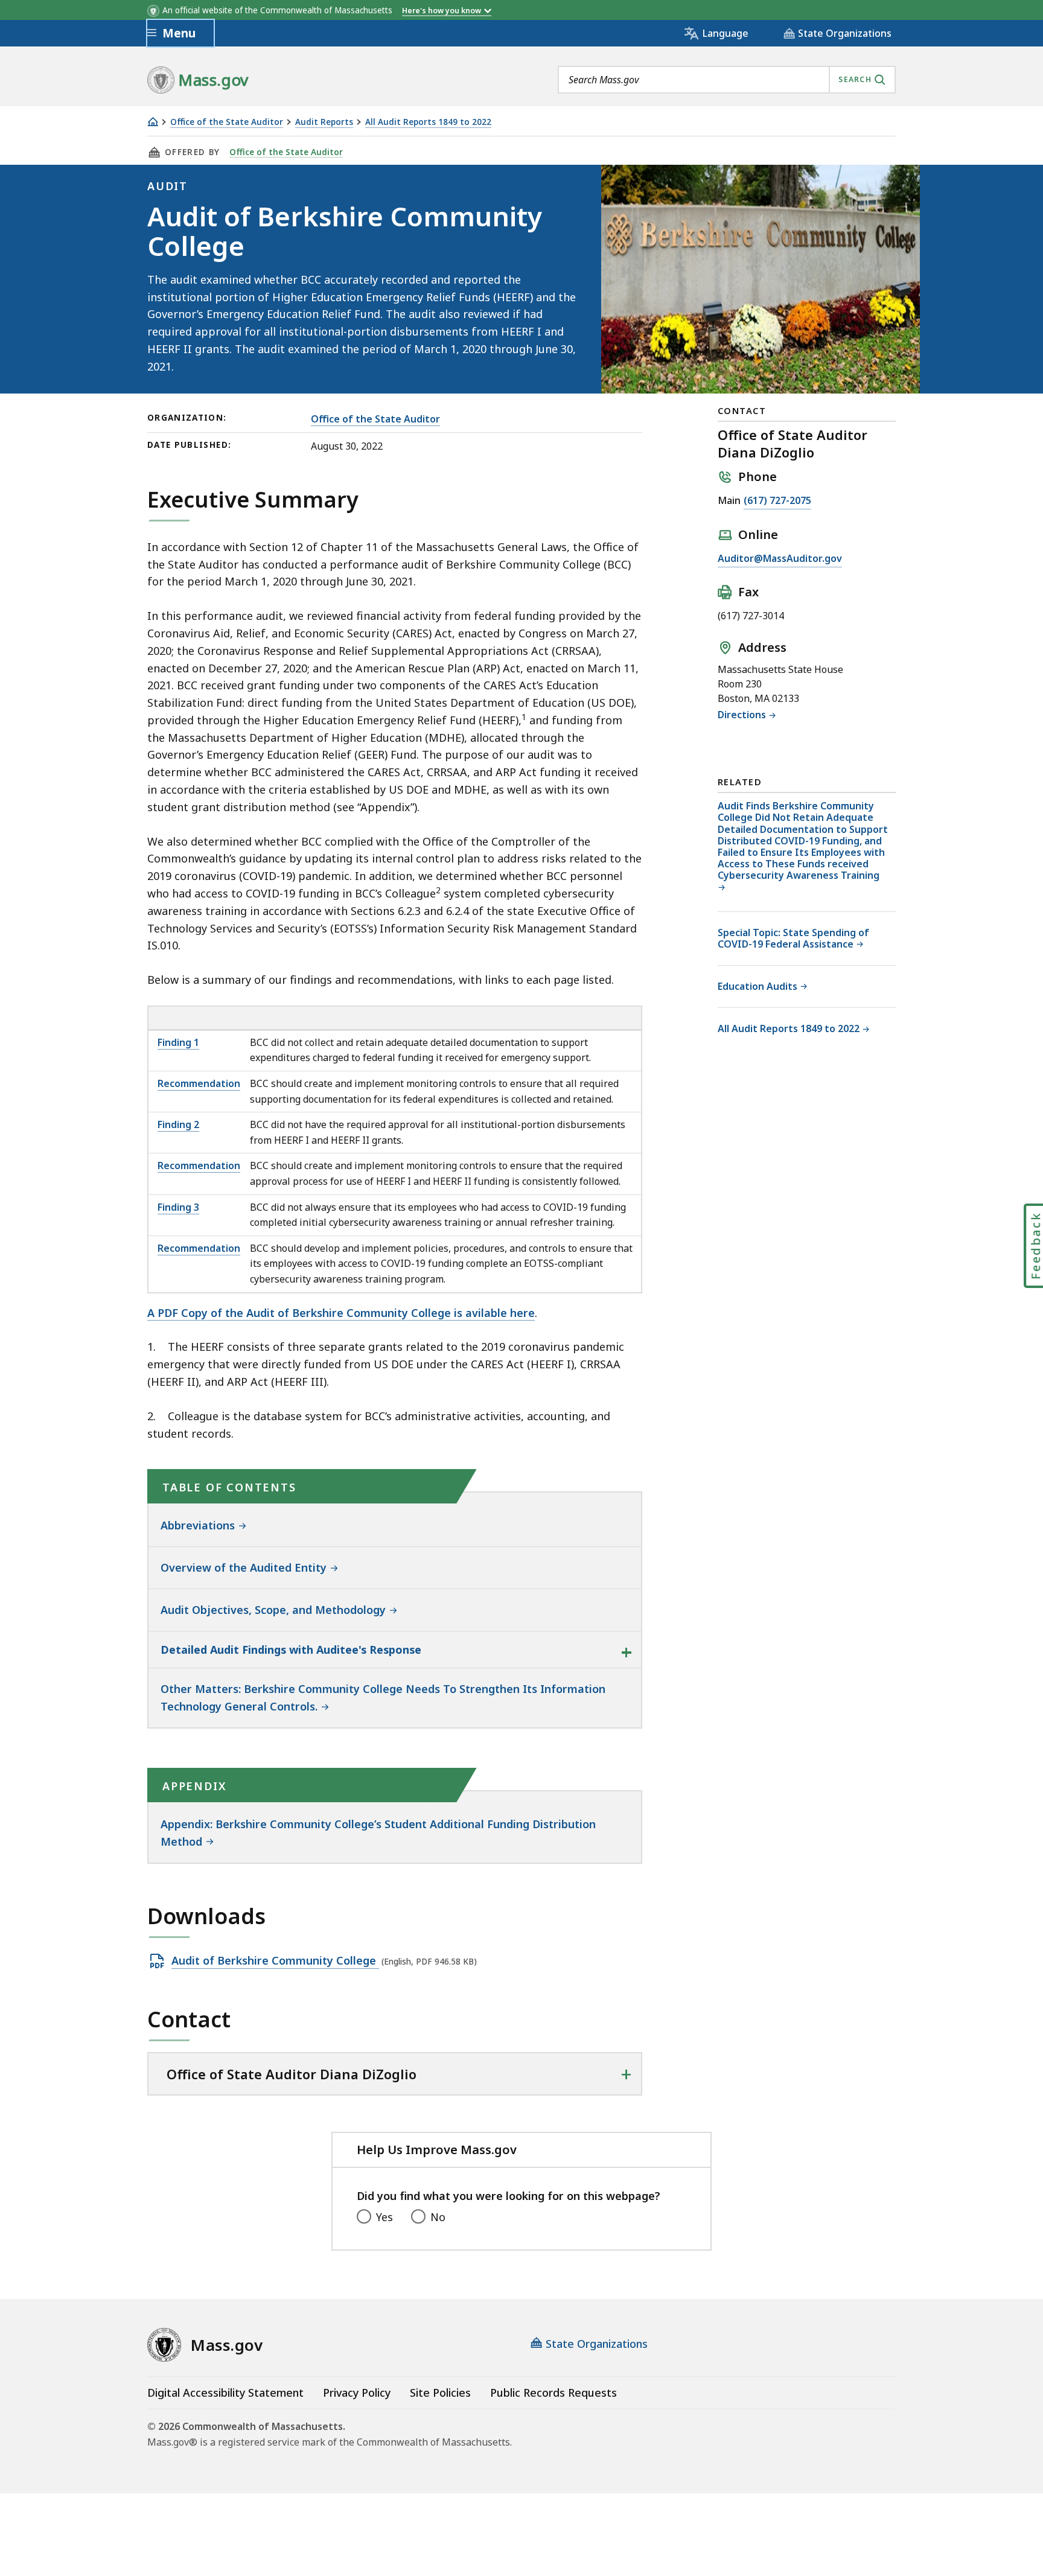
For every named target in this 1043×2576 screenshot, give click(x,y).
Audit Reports (324, 122)
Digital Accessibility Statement (225, 2393)
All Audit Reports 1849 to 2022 (428, 122)
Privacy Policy (357, 2393)
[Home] (153, 122)
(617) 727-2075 (777, 500)
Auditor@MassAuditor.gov (780, 558)
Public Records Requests (553, 2393)
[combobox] (727, 80)
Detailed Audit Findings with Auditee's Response (291, 1650)
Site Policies (440, 2393)
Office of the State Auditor (227, 122)
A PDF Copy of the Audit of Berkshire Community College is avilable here (341, 1313)
